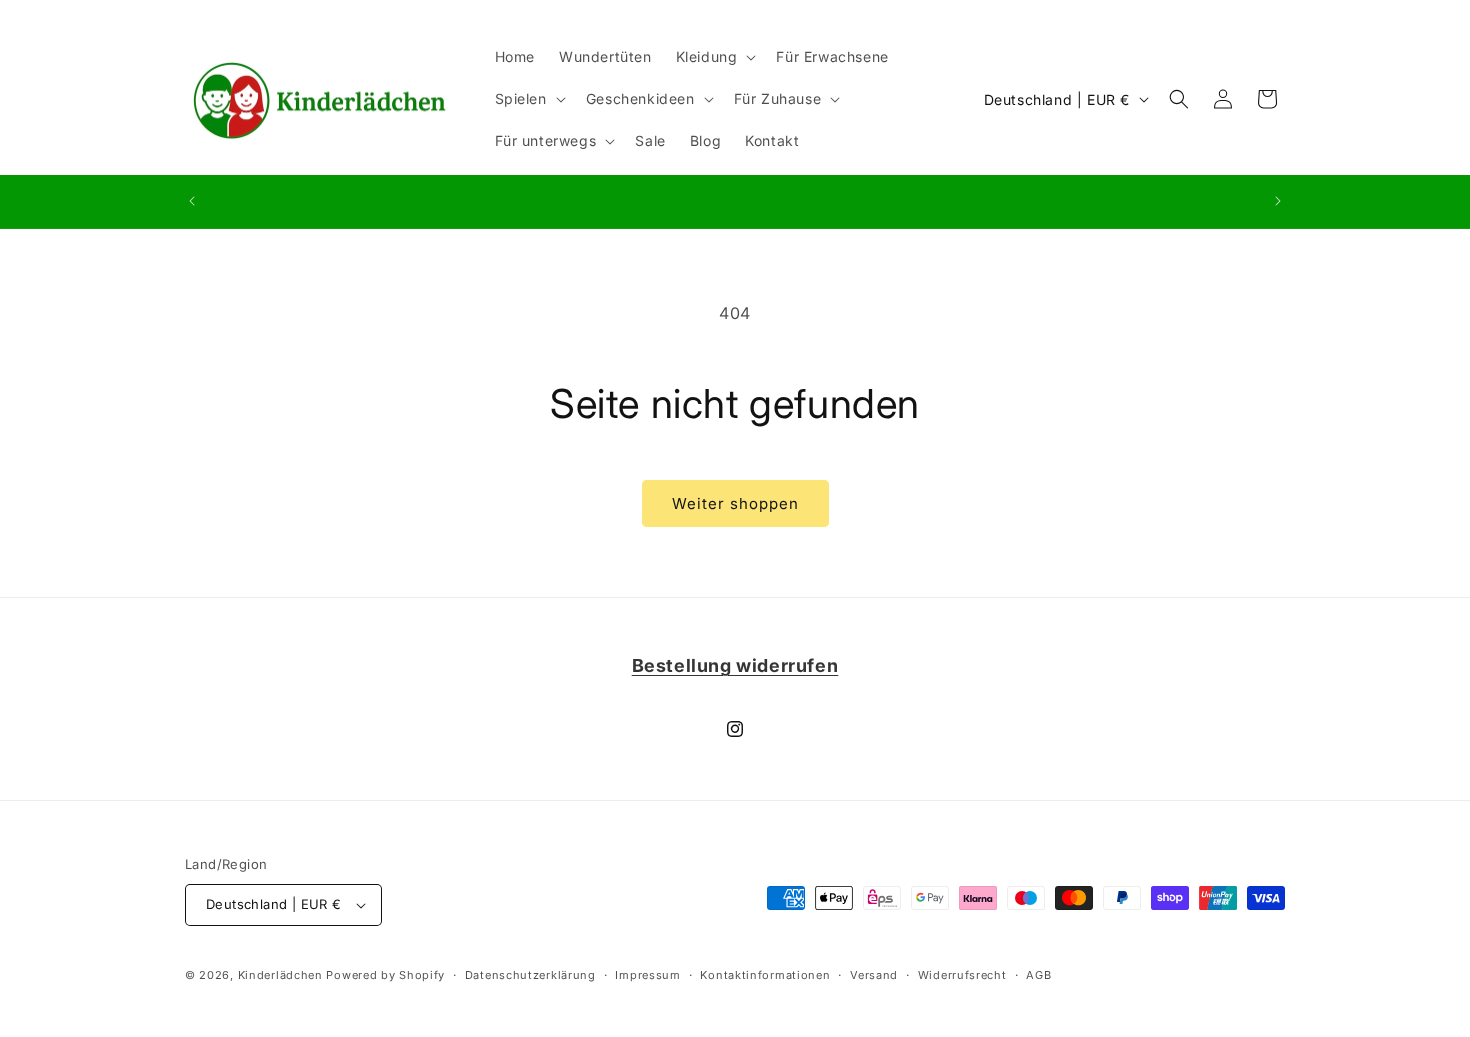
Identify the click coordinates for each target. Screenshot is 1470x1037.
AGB (1038, 975)
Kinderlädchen (280, 975)
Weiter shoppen (735, 503)
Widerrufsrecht (962, 975)
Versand (874, 975)
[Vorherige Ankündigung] (192, 201)
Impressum (647, 975)
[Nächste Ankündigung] (1278, 201)
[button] (714, 57)
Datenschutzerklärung (530, 975)
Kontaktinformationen (765, 975)
